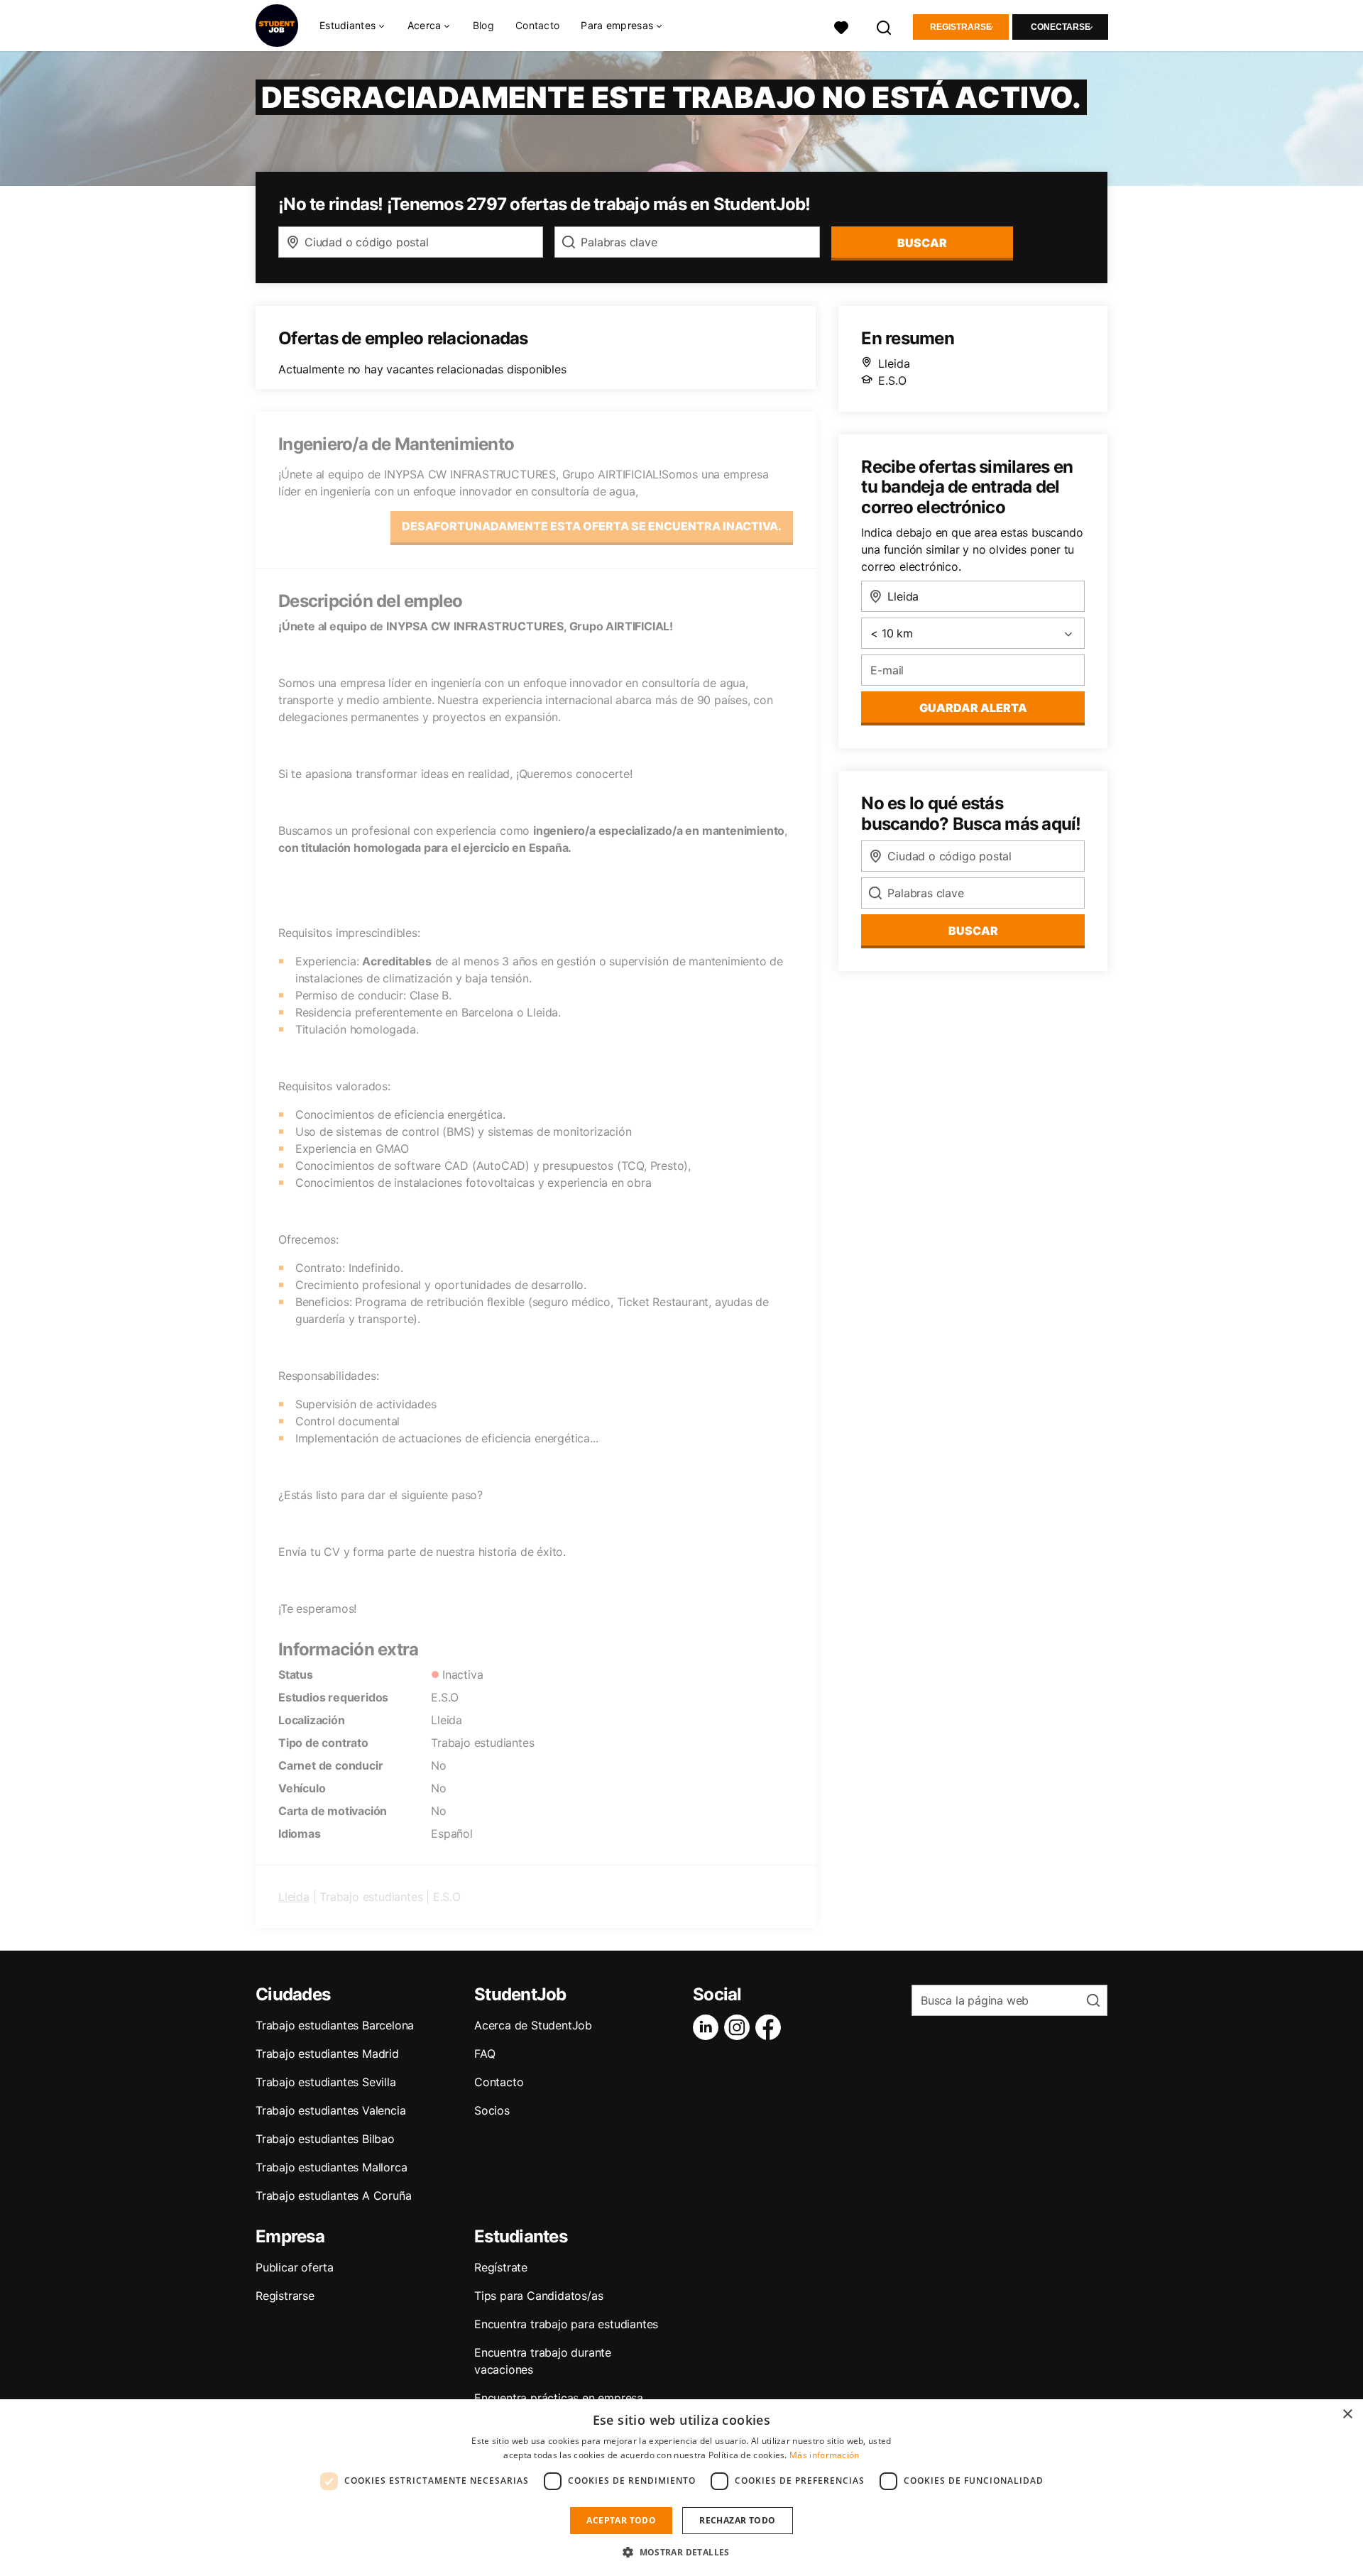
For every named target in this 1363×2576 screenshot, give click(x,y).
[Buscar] (885, 26)
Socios (492, 2110)
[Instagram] (740, 2027)
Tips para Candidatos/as (538, 2296)
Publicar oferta (295, 2267)
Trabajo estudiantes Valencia (330, 2110)
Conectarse (1061, 27)
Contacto (537, 25)
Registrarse (961, 27)
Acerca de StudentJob (533, 2025)
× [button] (1347, 2415)
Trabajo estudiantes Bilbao (325, 2139)
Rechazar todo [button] (737, 2520)
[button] (681, 2552)
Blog (483, 25)
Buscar (922, 243)
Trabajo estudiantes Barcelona (335, 2025)
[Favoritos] (841, 26)
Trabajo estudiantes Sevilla (326, 2082)
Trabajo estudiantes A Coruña (333, 2196)
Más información (825, 2455)
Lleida (294, 1897)
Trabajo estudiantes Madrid (327, 2054)
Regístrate (501, 2267)
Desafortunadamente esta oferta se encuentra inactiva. (592, 526)
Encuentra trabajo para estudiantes (566, 2324)
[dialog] (681, 2488)
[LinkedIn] (708, 2027)
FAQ (485, 2054)
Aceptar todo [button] (621, 2520)
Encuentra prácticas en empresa (559, 2398)
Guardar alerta (973, 708)
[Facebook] (771, 2027)
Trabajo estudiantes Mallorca (331, 2167)
